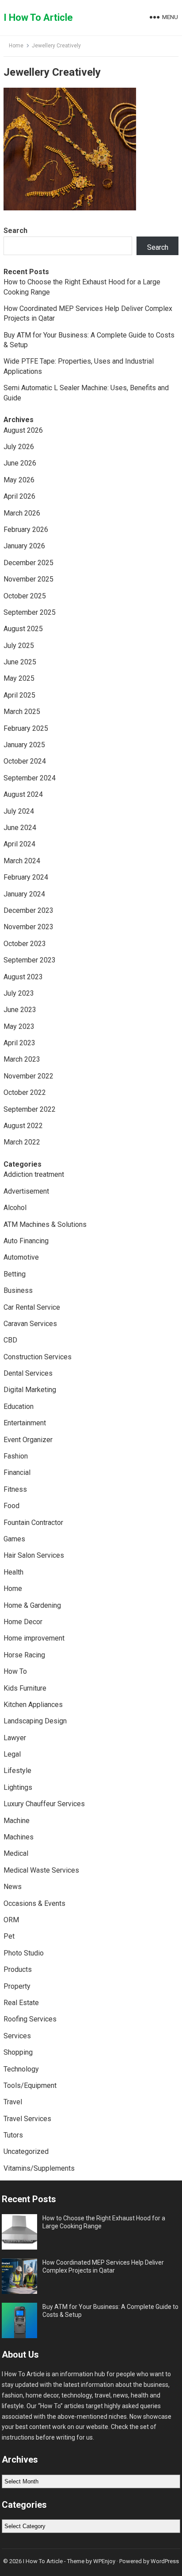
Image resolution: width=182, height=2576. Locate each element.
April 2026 (19, 496)
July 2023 (19, 993)
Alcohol (15, 1208)
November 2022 (28, 1076)
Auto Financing (26, 1241)
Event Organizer (28, 1440)
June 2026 (20, 463)
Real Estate (21, 2003)
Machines (19, 1837)
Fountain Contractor (33, 1523)
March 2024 (22, 861)
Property (17, 1986)
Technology (21, 2069)
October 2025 (25, 596)
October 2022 (25, 1092)
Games (14, 1539)
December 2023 (28, 910)
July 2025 (19, 646)
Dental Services (28, 1373)
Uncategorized (26, 2151)
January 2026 (24, 546)
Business (18, 1290)
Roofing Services (30, 2019)
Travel (13, 2102)
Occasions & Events (34, 1903)
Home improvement (34, 1638)
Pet (9, 1936)
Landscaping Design (35, 1721)
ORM (11, 1920)
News (13, 1887)
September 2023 (30, 960)
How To (15, 1671)
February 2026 (26, 530)
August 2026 (23, 430)
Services (17, 2036)
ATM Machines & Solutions (45, 1224)
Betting (15, 1274)
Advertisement (26, 1191)
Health (13, 1572)
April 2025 (19, 695)
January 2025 (24, 745)
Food (11, 1506)
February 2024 (26, 877)
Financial (17, 1472)
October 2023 (25, 944)
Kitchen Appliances (33, 1705)
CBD (10, 1340)
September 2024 (30, 778)
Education (19, 1406)
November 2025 (28, 579)
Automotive (21, 1257)
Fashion (16, 1456)
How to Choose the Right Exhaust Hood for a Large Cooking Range (104, 2222)
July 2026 (19, 447)
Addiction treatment (34, 1174)
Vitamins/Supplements (39, 2168)
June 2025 (20, 662)
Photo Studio (24, 1953)
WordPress (165, 2561)
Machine (17, 1821)
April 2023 (19, 1043)
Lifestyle (17, 1771)
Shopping (18, 2052)
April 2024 (19, 844)
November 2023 (28, 927)
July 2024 (19, 811)
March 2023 (22, 1059)
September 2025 (30, 612)
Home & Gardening (32, 1605)
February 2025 (26, 728)
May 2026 (19, 480)
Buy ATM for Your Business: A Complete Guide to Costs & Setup (110, 2311)
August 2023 (23, 977)
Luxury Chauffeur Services (44, 1804)
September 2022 (30, 1109)
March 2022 (22, 1142)
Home (16, 46)
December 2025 (28, 563)
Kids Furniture (25, 1688)
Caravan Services (30, 1324)
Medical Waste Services (41, 1870)
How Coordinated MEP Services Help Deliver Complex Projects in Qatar (103, 2266)
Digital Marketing (30, 1390)
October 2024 (25, 761)
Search (15, 231)
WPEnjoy (104, 2561)
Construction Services (38, 1357)
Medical (16, 1853)
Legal (12, 1754)
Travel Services (27, 2119)
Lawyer (15, 1738)
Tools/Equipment (30, 2085)
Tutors (13, 2135)
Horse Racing (24, 1655)
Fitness (15, 1489)
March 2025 (22, 712)
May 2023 (19, 1026)
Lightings (18, 1787)
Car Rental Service (32, 1307)
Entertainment (25, 1423)
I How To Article (38, 17)
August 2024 (23, 794)
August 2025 (23, 629)
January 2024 (24, 894)
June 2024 (20, 828)
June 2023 (20, 1010)
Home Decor (23, 1622)
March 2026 (22, 513)
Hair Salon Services (34, 1555)
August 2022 (23, 1126)
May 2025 (19, 678)
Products (18, 1969)
